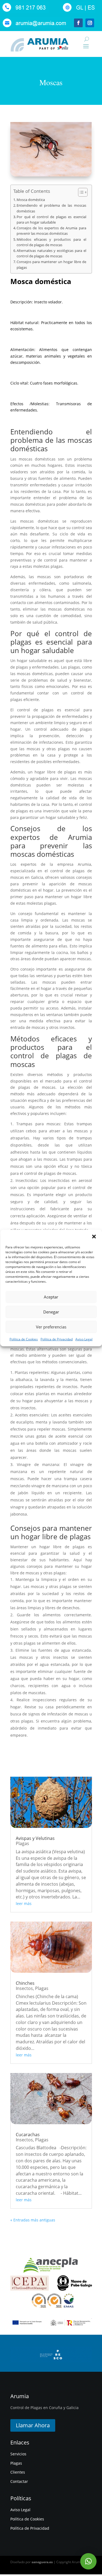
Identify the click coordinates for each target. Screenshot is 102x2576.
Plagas (22, 1843)
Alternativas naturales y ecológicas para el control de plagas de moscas (51, 253)
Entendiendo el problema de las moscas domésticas (51, 208)
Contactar (19, 2481)
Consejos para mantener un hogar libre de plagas (51, 265)
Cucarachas (28, 2135)
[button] (94, 1236)
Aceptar (51, 1297)
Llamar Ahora (33, 2425)
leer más (24, 1903)
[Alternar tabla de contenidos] (80, 192)
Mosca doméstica (31, 200)
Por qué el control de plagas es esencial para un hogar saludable (51, 220)
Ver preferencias (51, 1327)
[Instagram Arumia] (90, 27)
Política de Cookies (24, 1339)
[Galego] (79, 11)
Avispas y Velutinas (35, 1838)
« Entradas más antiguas (33, 2220)
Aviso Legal (84, 1339)
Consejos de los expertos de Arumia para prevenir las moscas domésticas (51, 231)
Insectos (24, 1988)
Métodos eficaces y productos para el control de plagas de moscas (51, 242)
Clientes (18, 2472)
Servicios (18, 2454)
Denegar (51, 1312)
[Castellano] (90, 11)
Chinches (25, 1983)
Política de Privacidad (57, 1339)
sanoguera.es (42, 2562)
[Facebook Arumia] (78, 27)
